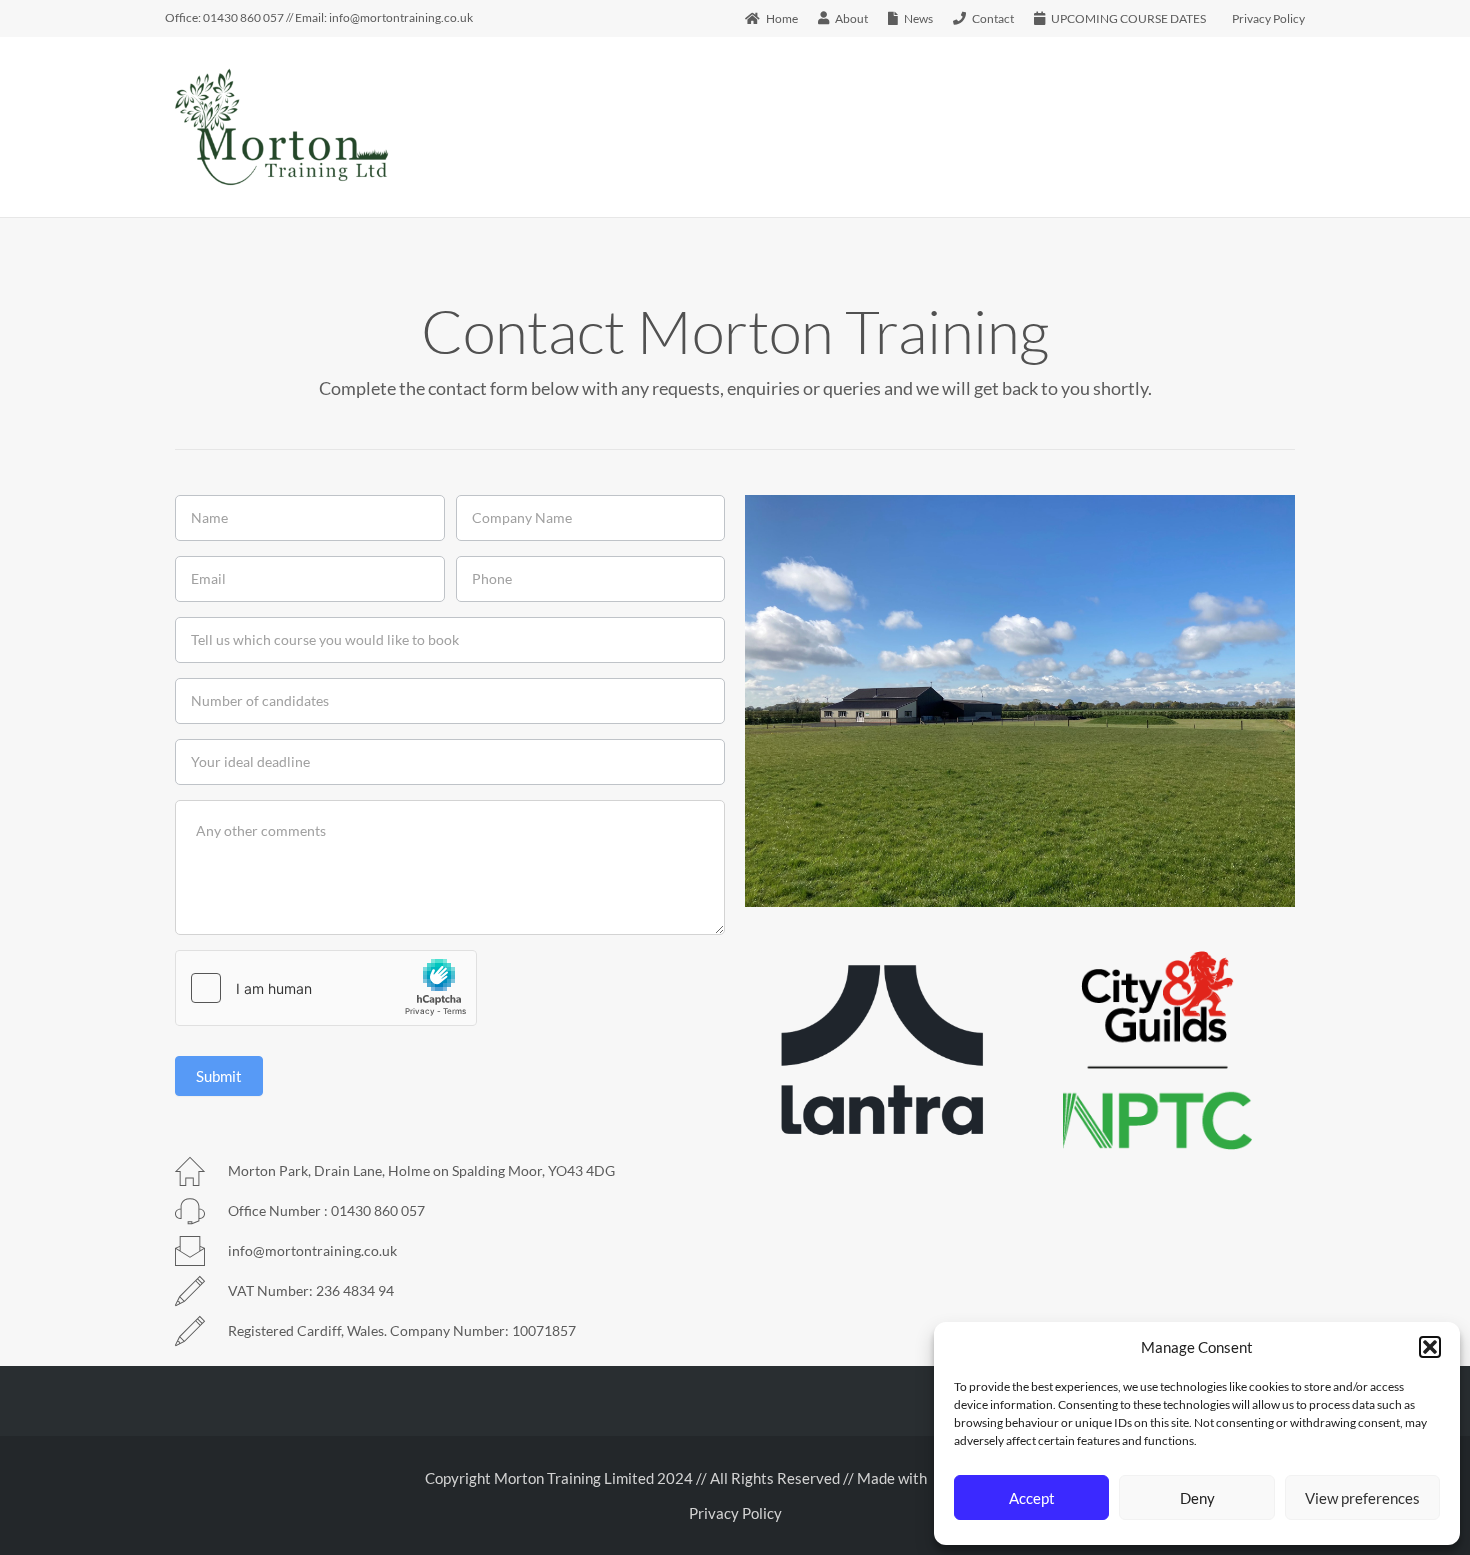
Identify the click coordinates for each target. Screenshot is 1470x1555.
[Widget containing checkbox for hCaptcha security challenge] (326, 988)
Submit (219, 1076)
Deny (1197, 1498)
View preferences (1362, 1498)
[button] (1430, 1347)
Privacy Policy (735, 1513)
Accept (1032, 1498)
